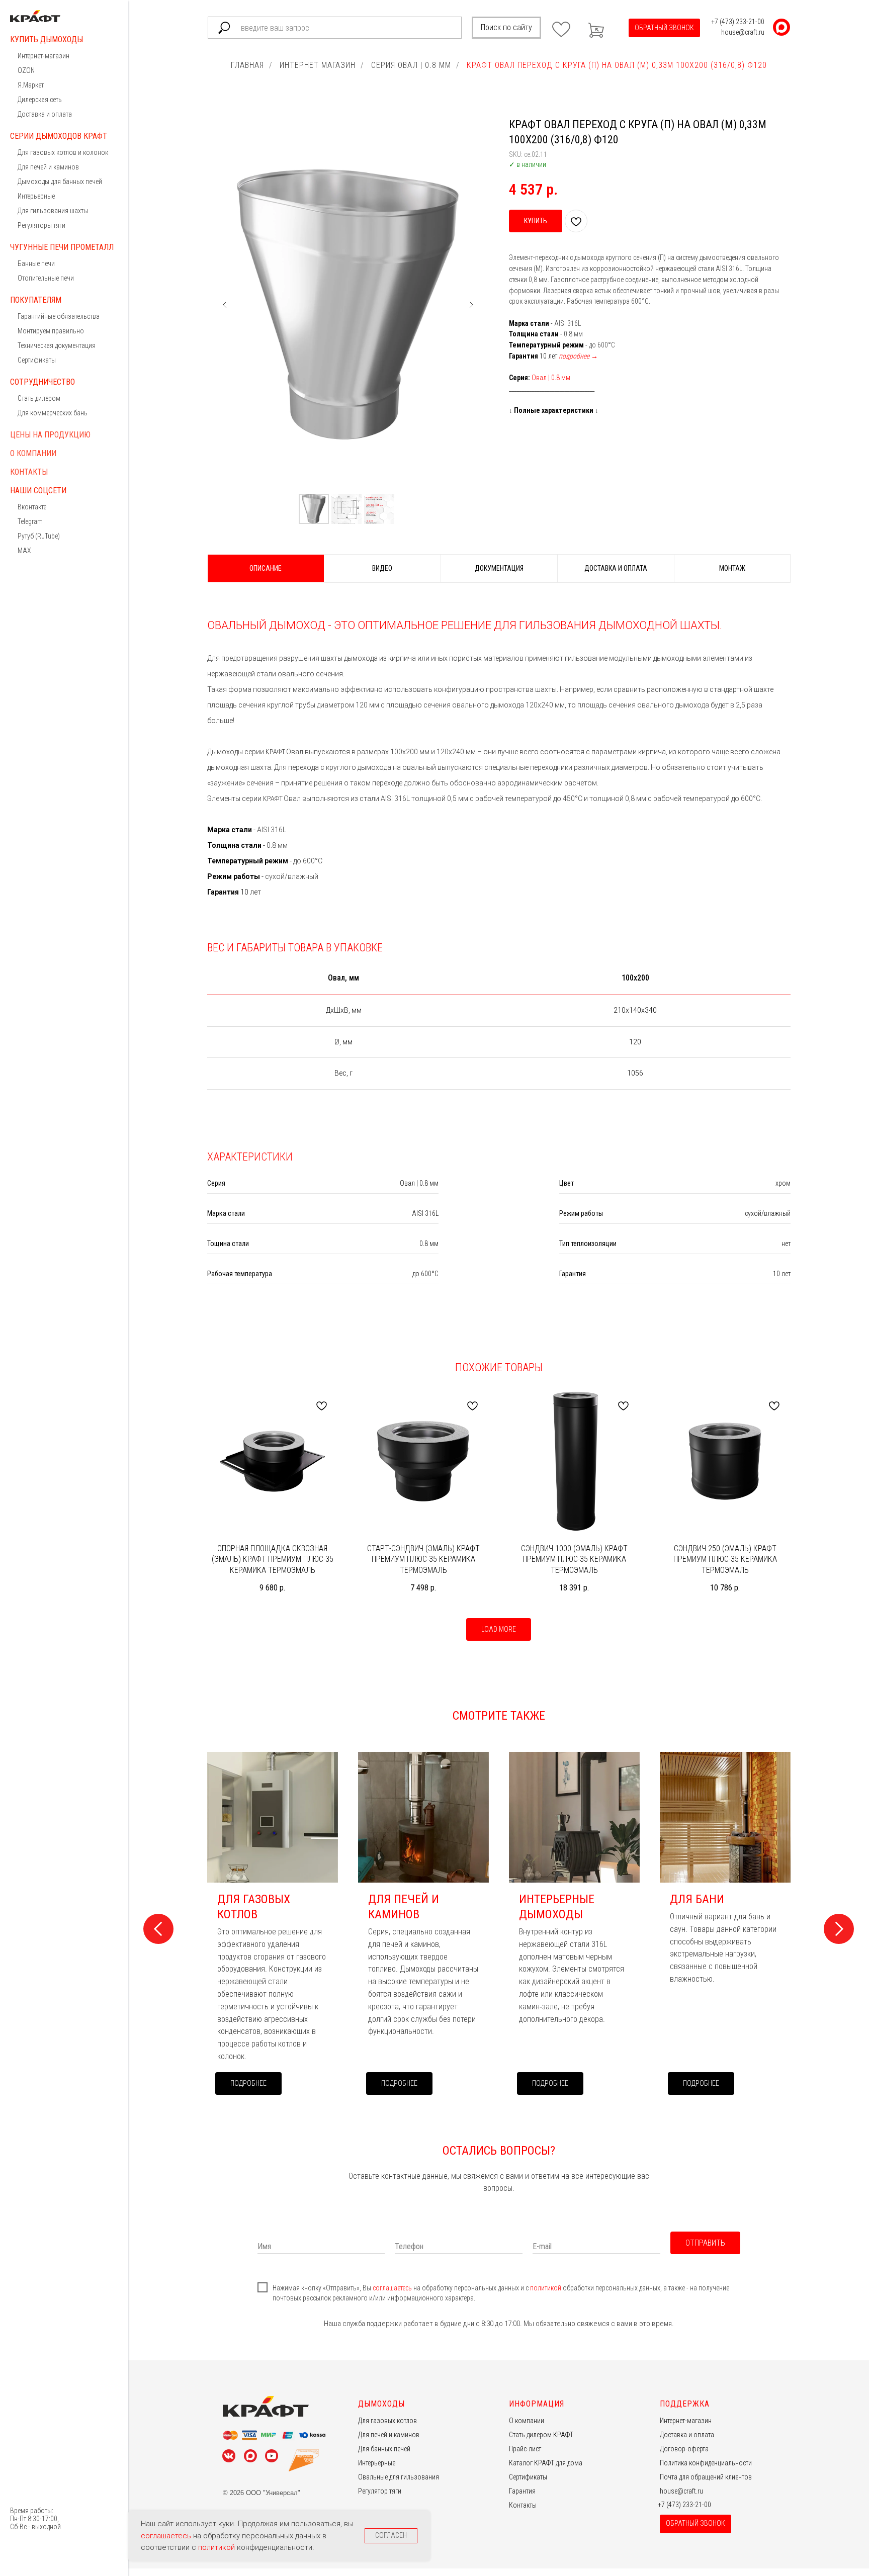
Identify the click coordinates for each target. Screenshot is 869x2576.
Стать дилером (39, 398)
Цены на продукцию (50, 435)
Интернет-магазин (44, 56)
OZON (26, 70)
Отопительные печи (46, 278)
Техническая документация (57, 345)
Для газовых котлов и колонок (63, 152)
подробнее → (578, 356)
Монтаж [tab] (732, 568)
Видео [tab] (382, 568)
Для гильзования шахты (53, 211)
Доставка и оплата (45, 114)
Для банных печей (384, 2449)
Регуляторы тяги (41, 225)
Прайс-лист (525, 2449)
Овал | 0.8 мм (551, 378)
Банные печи (36, 263)
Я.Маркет (31, 85)
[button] (664, 28)
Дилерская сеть (40, 100)
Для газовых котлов (387, 2421)
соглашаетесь (393, 2288)
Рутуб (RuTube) (39, 536)
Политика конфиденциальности (706, 2463)
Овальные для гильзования (399, 2477)
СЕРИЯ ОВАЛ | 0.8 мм (411, 65)
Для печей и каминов (48, 167)
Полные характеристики (554, 410)
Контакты (29, 472)
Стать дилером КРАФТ (541, 2435)
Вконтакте (32, 507)
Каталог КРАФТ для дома (546, 2463)
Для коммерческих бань (53, 413)
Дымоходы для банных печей (60, 182)
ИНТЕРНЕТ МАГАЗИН (318, 65)
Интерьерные (36, 196)
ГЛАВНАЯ (247, 65)
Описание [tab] (266, 568)
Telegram (30, 521)
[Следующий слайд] (471, 305)
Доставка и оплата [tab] (616, 568)
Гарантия (522, 2491)
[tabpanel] (499, 746)
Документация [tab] (499, 568)
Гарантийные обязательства (59, 316)
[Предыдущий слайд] (225, 305)
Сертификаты (37, 360)
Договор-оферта (684, 2449)
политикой (546, 2288)
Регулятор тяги (380, 2491)
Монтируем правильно (51, 331)
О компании (33, 453)
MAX (24, 551)
